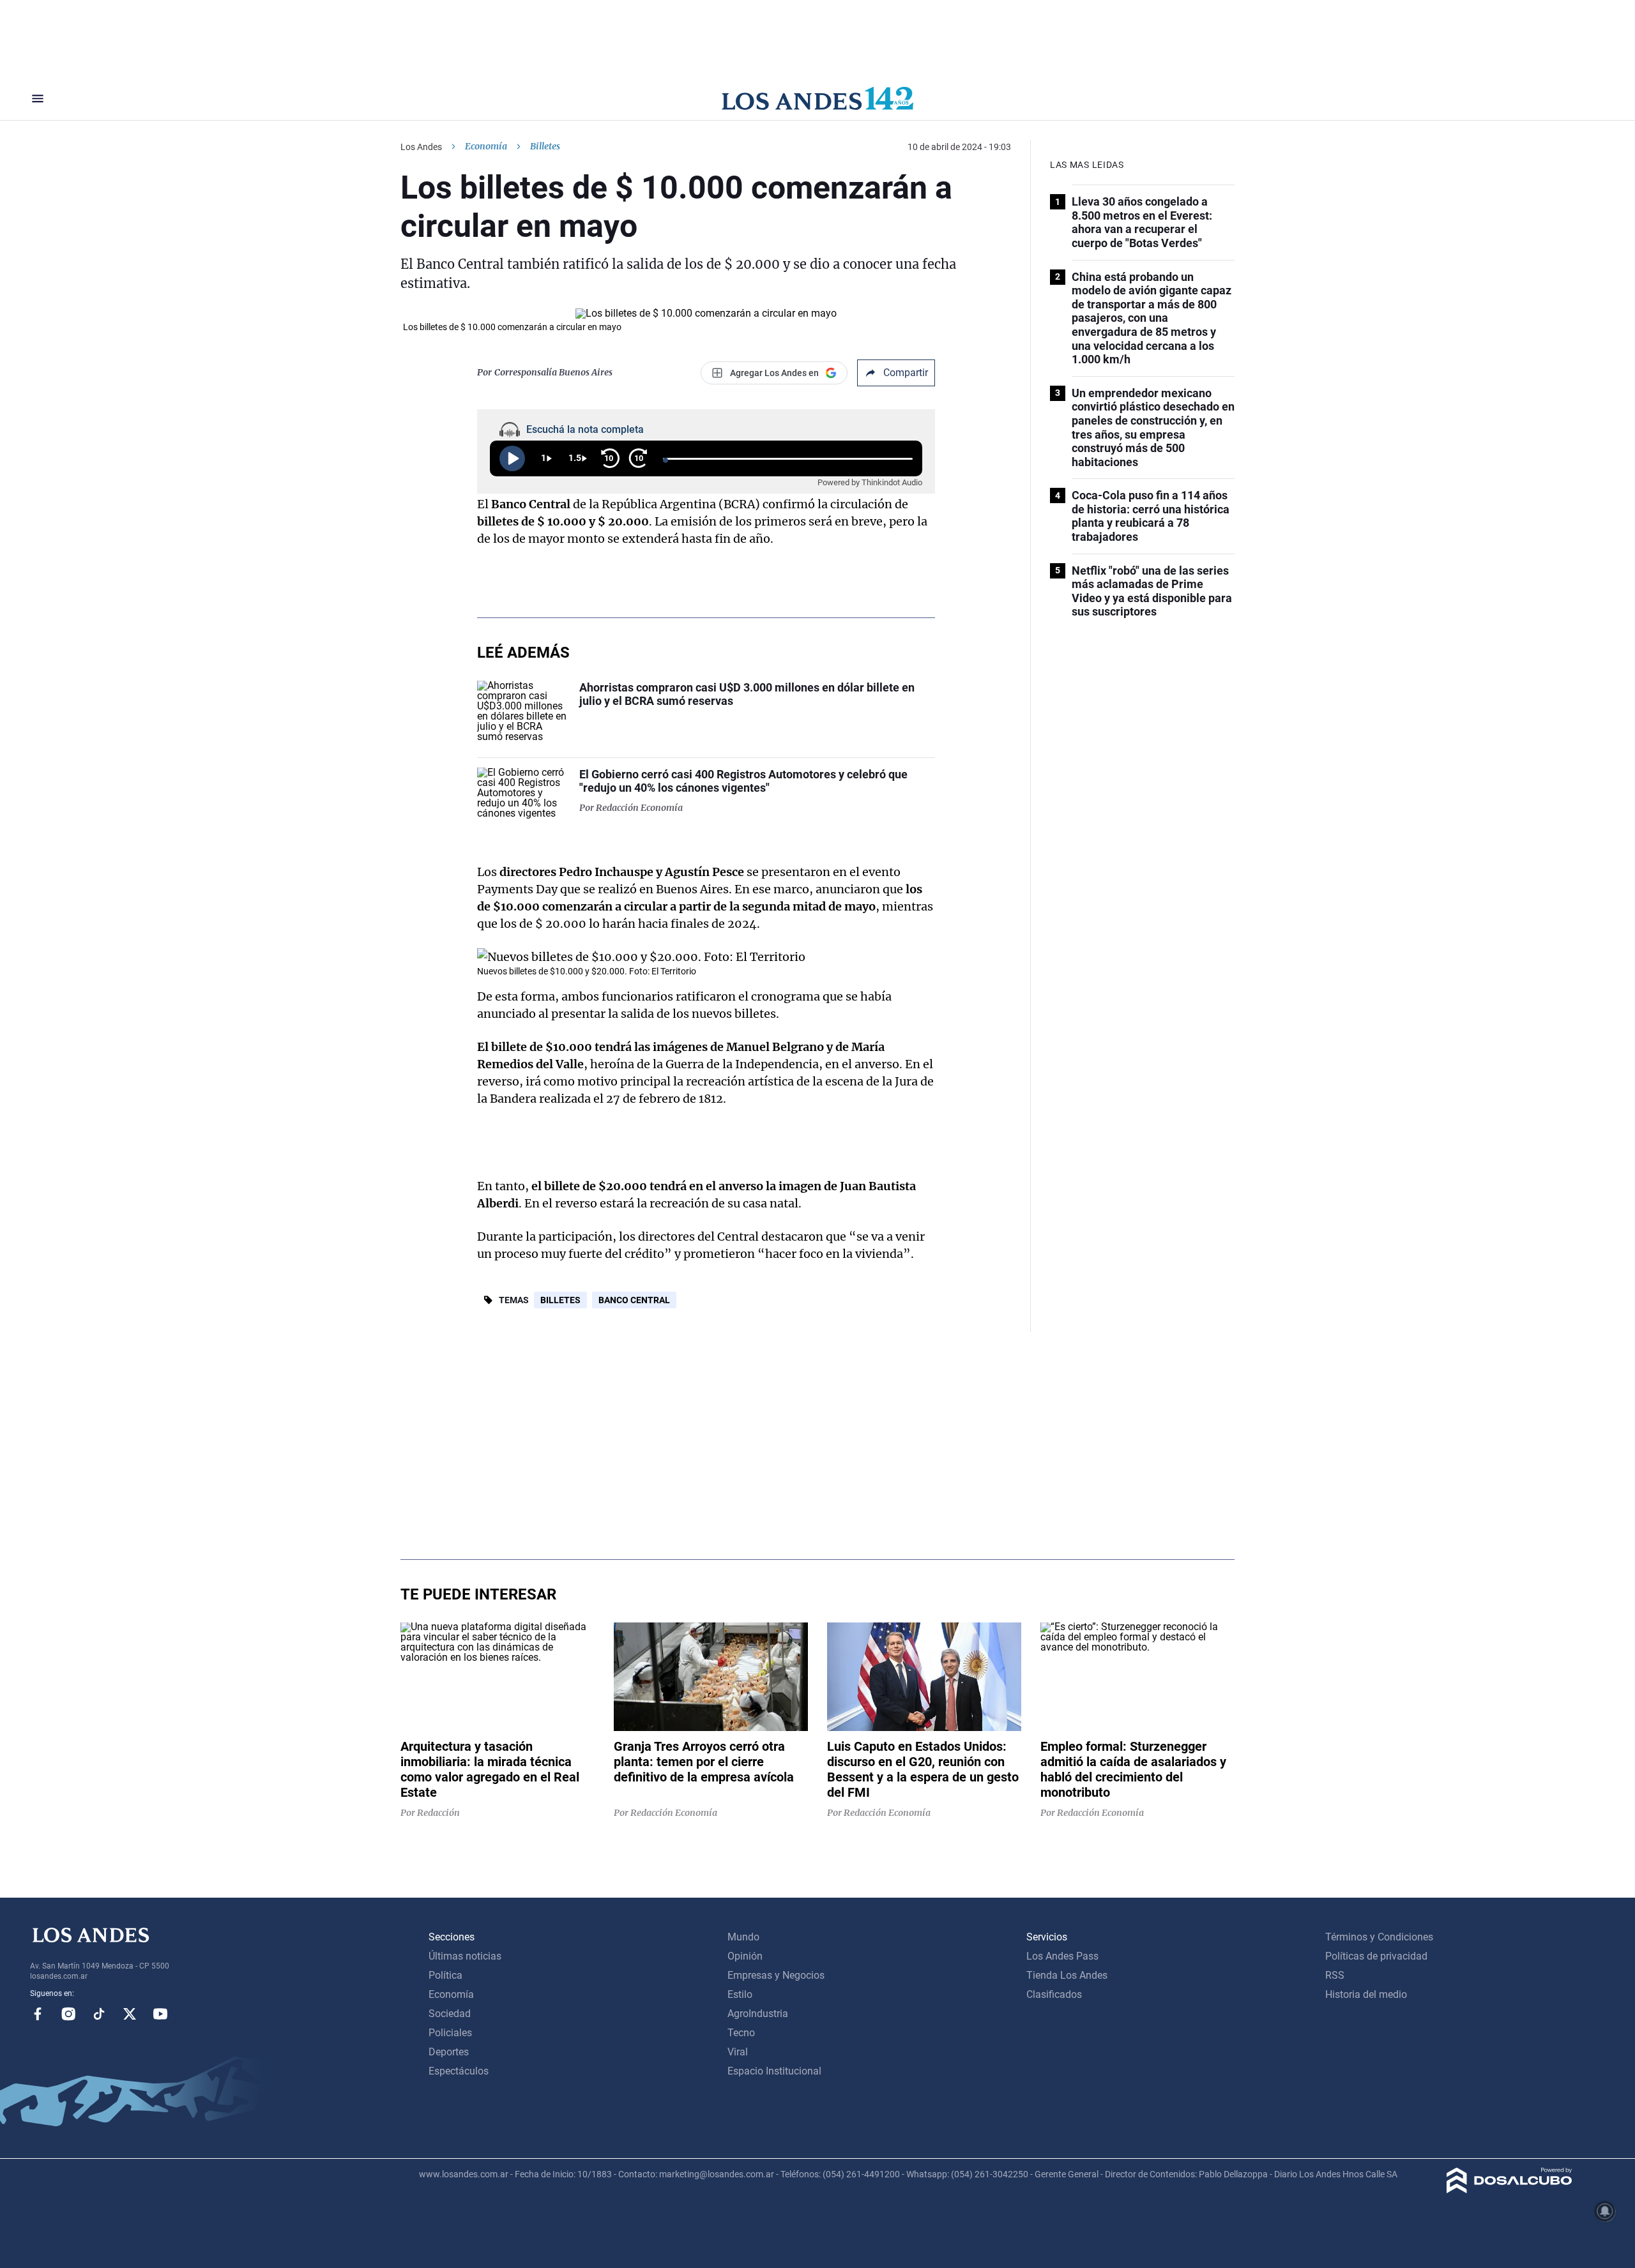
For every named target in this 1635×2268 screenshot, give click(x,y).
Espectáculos (459, 2071)
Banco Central (634, 1300)
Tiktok (99, 2014)
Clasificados (1054, 1994)
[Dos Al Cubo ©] (1510, 2190)
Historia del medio (1366, 1994)
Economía (486, 146)
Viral (738, 2052)
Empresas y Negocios (776, 1975)
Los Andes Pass (1062, 1956)
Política (445, 1975)
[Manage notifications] (1605, 2211)
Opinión (745, 1956)
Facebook (38, 2014)
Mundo (743, 1937)
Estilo (740, 1994)
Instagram (68, 2014)
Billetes (560, 1300)
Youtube (160, 2014)
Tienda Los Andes (1067, 1975)
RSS (1335, 1975)
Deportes (449, 2052)
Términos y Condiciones (1379, 1937)
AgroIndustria (758, 2014)
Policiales (450, 2033)
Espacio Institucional (774, 2071)
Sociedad (450, 2014)
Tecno (741, 2033)
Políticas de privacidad (1376, 1956)
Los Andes (421, 147)
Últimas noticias (465, 1956)
